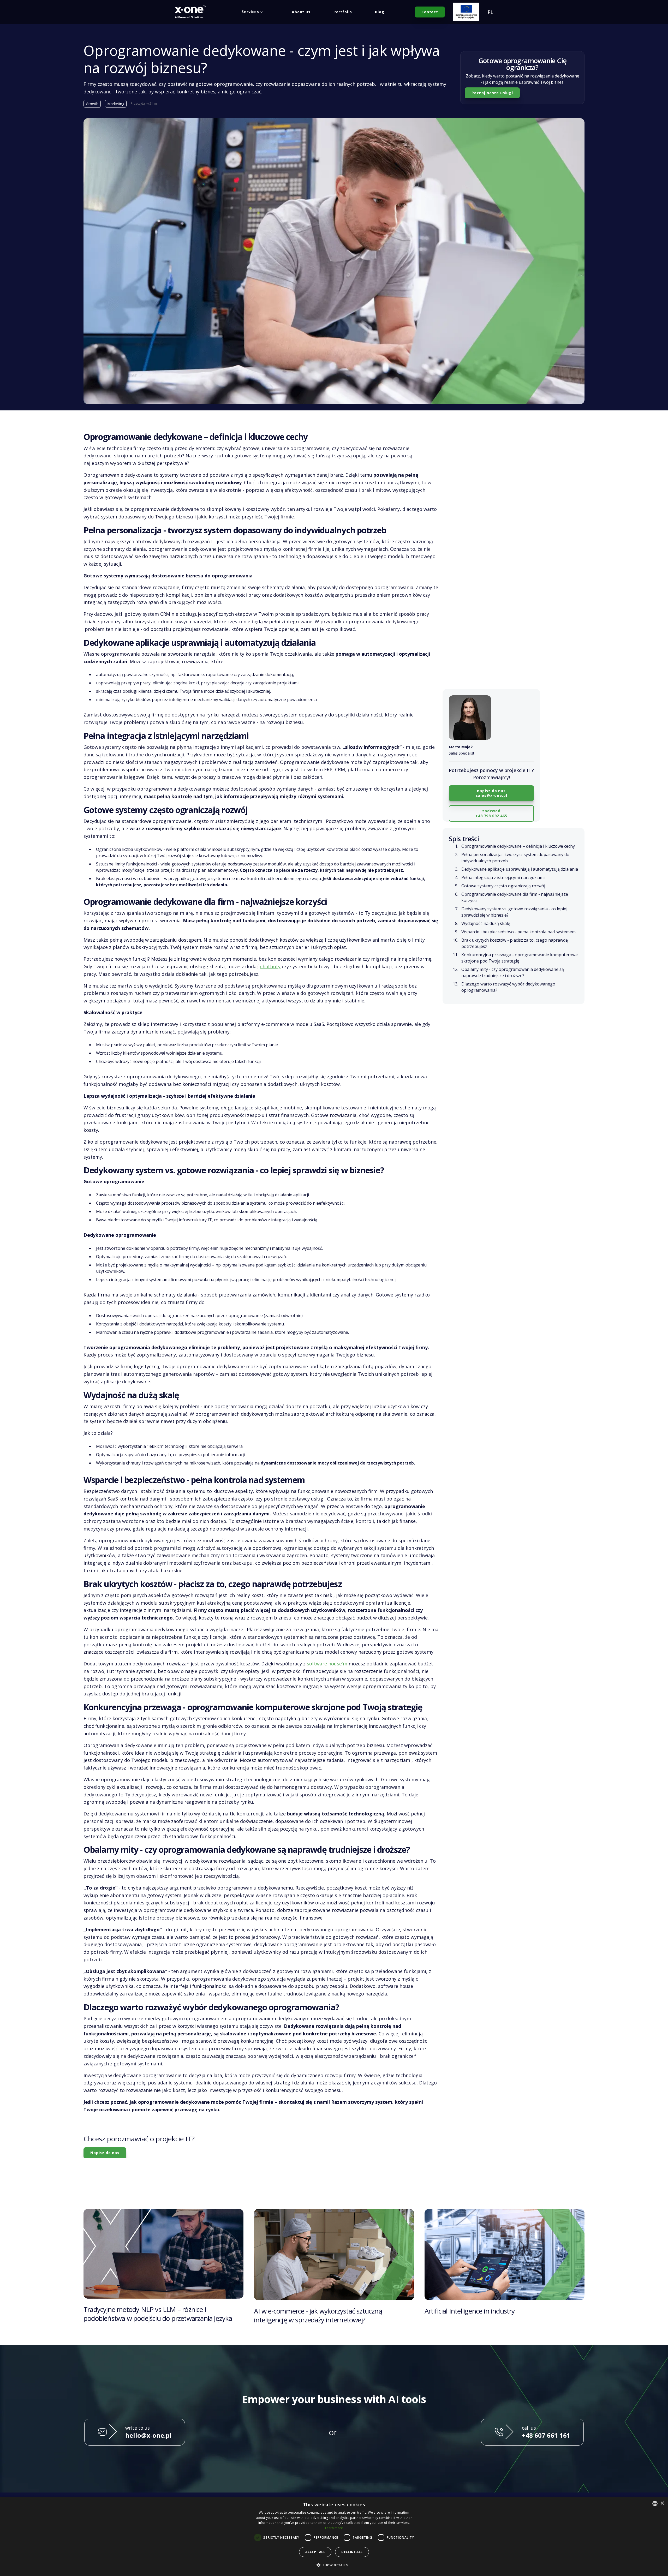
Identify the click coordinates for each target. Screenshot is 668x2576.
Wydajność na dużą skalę (486, 923)
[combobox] (655, 2503)
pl (490, 12)
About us (301, 12)
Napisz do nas (105, 2153)
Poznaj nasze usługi (492, 93)
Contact (430, 12)
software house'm (327, 1664)
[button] (334, 2565)
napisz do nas (491, 793)
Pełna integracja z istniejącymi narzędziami (503, 877)
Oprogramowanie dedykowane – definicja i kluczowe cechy (518, 846)
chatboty (270, 966)
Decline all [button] (352, 2552)
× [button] (662, 2503)
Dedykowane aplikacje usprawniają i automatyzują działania (520, 869)
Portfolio (343, 12)
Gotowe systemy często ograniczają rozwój (503, 886)
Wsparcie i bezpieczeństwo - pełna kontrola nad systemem (518, 931)
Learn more (334, 2528)
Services (250, 12)
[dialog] (334, 2536)
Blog (380, 12)
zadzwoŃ (491, 813)
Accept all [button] (315, 2552)
